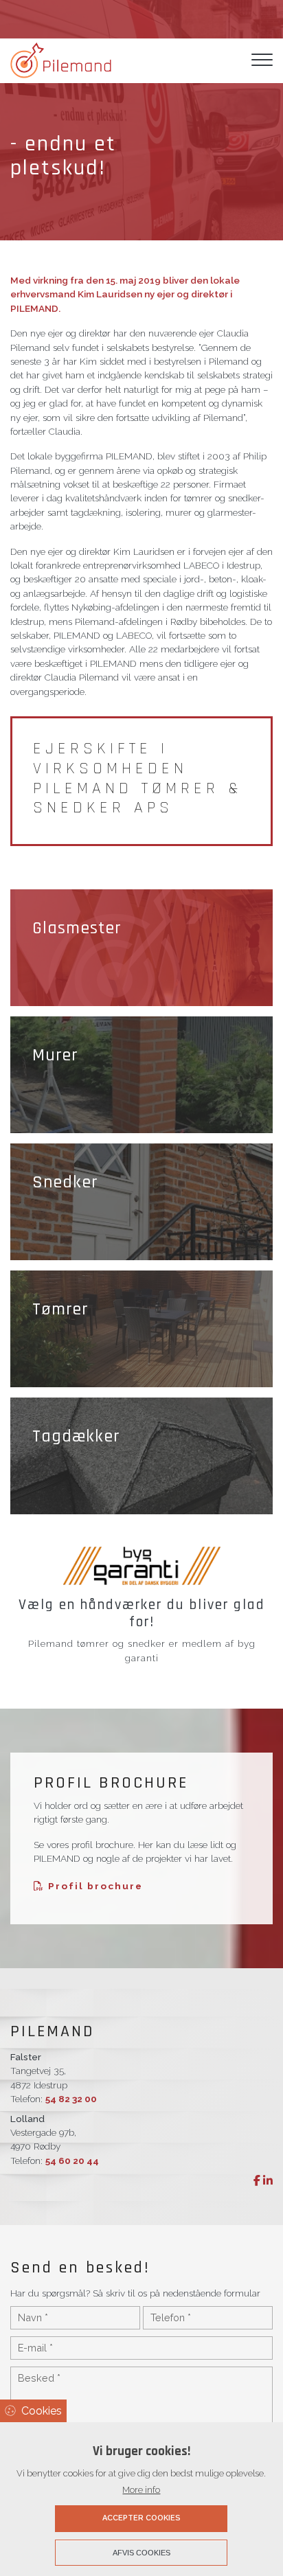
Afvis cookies (141, 2553)
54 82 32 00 (71, 2099)
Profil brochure (94, 1886)
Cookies (42, 2411)
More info (141, 2490)
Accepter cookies (141, 2518)
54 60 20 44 (72, 2161)
